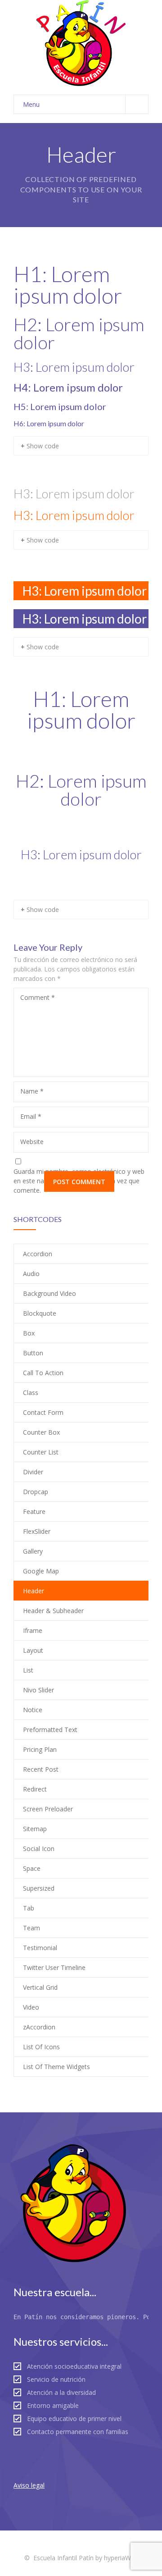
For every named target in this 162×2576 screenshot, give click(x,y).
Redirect (35, 1789)
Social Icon (39, 1849)
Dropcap (36, 1492)
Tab (29, 1908)
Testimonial (40, 1948)
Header (34, 1591)
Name (32, 1091)
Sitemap (35, 1829)
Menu (31, 104)
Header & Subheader (53, 1611)
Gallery (33, 1551)
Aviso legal (29, 2485)
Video (31, 2007)
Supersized (39, 1888)
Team (31, 1928)
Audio (31, 1274)
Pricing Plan (40, 1749)
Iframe (33, 1630)
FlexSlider (37, 1531)
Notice (33, 1710)
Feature (34, 1511)
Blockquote (40, 1313)
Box (29, 1333)
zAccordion (39, 2027)
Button (33, 1353)
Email (31, 1116)
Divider (33, 1472)
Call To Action (43, 1373)
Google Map (41, 1571)
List (28, 1670)
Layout (33, 1650)
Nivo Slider (38, 1690)
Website (32, 1142)
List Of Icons (41, 2047)
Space (32, 1868)
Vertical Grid (40, 1987)
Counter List (41, 1452)
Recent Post (41, 1769)
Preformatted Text (50, 1730)
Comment (38, 997)
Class (31, 1393)
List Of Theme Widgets (56, 2067)
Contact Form (43, 1412)
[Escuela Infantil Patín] (81, 43)
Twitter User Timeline (54, 1967)
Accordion (38, 1254)
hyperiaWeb (121, 2558)
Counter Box (41, 1432)
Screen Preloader (48, 1809)
